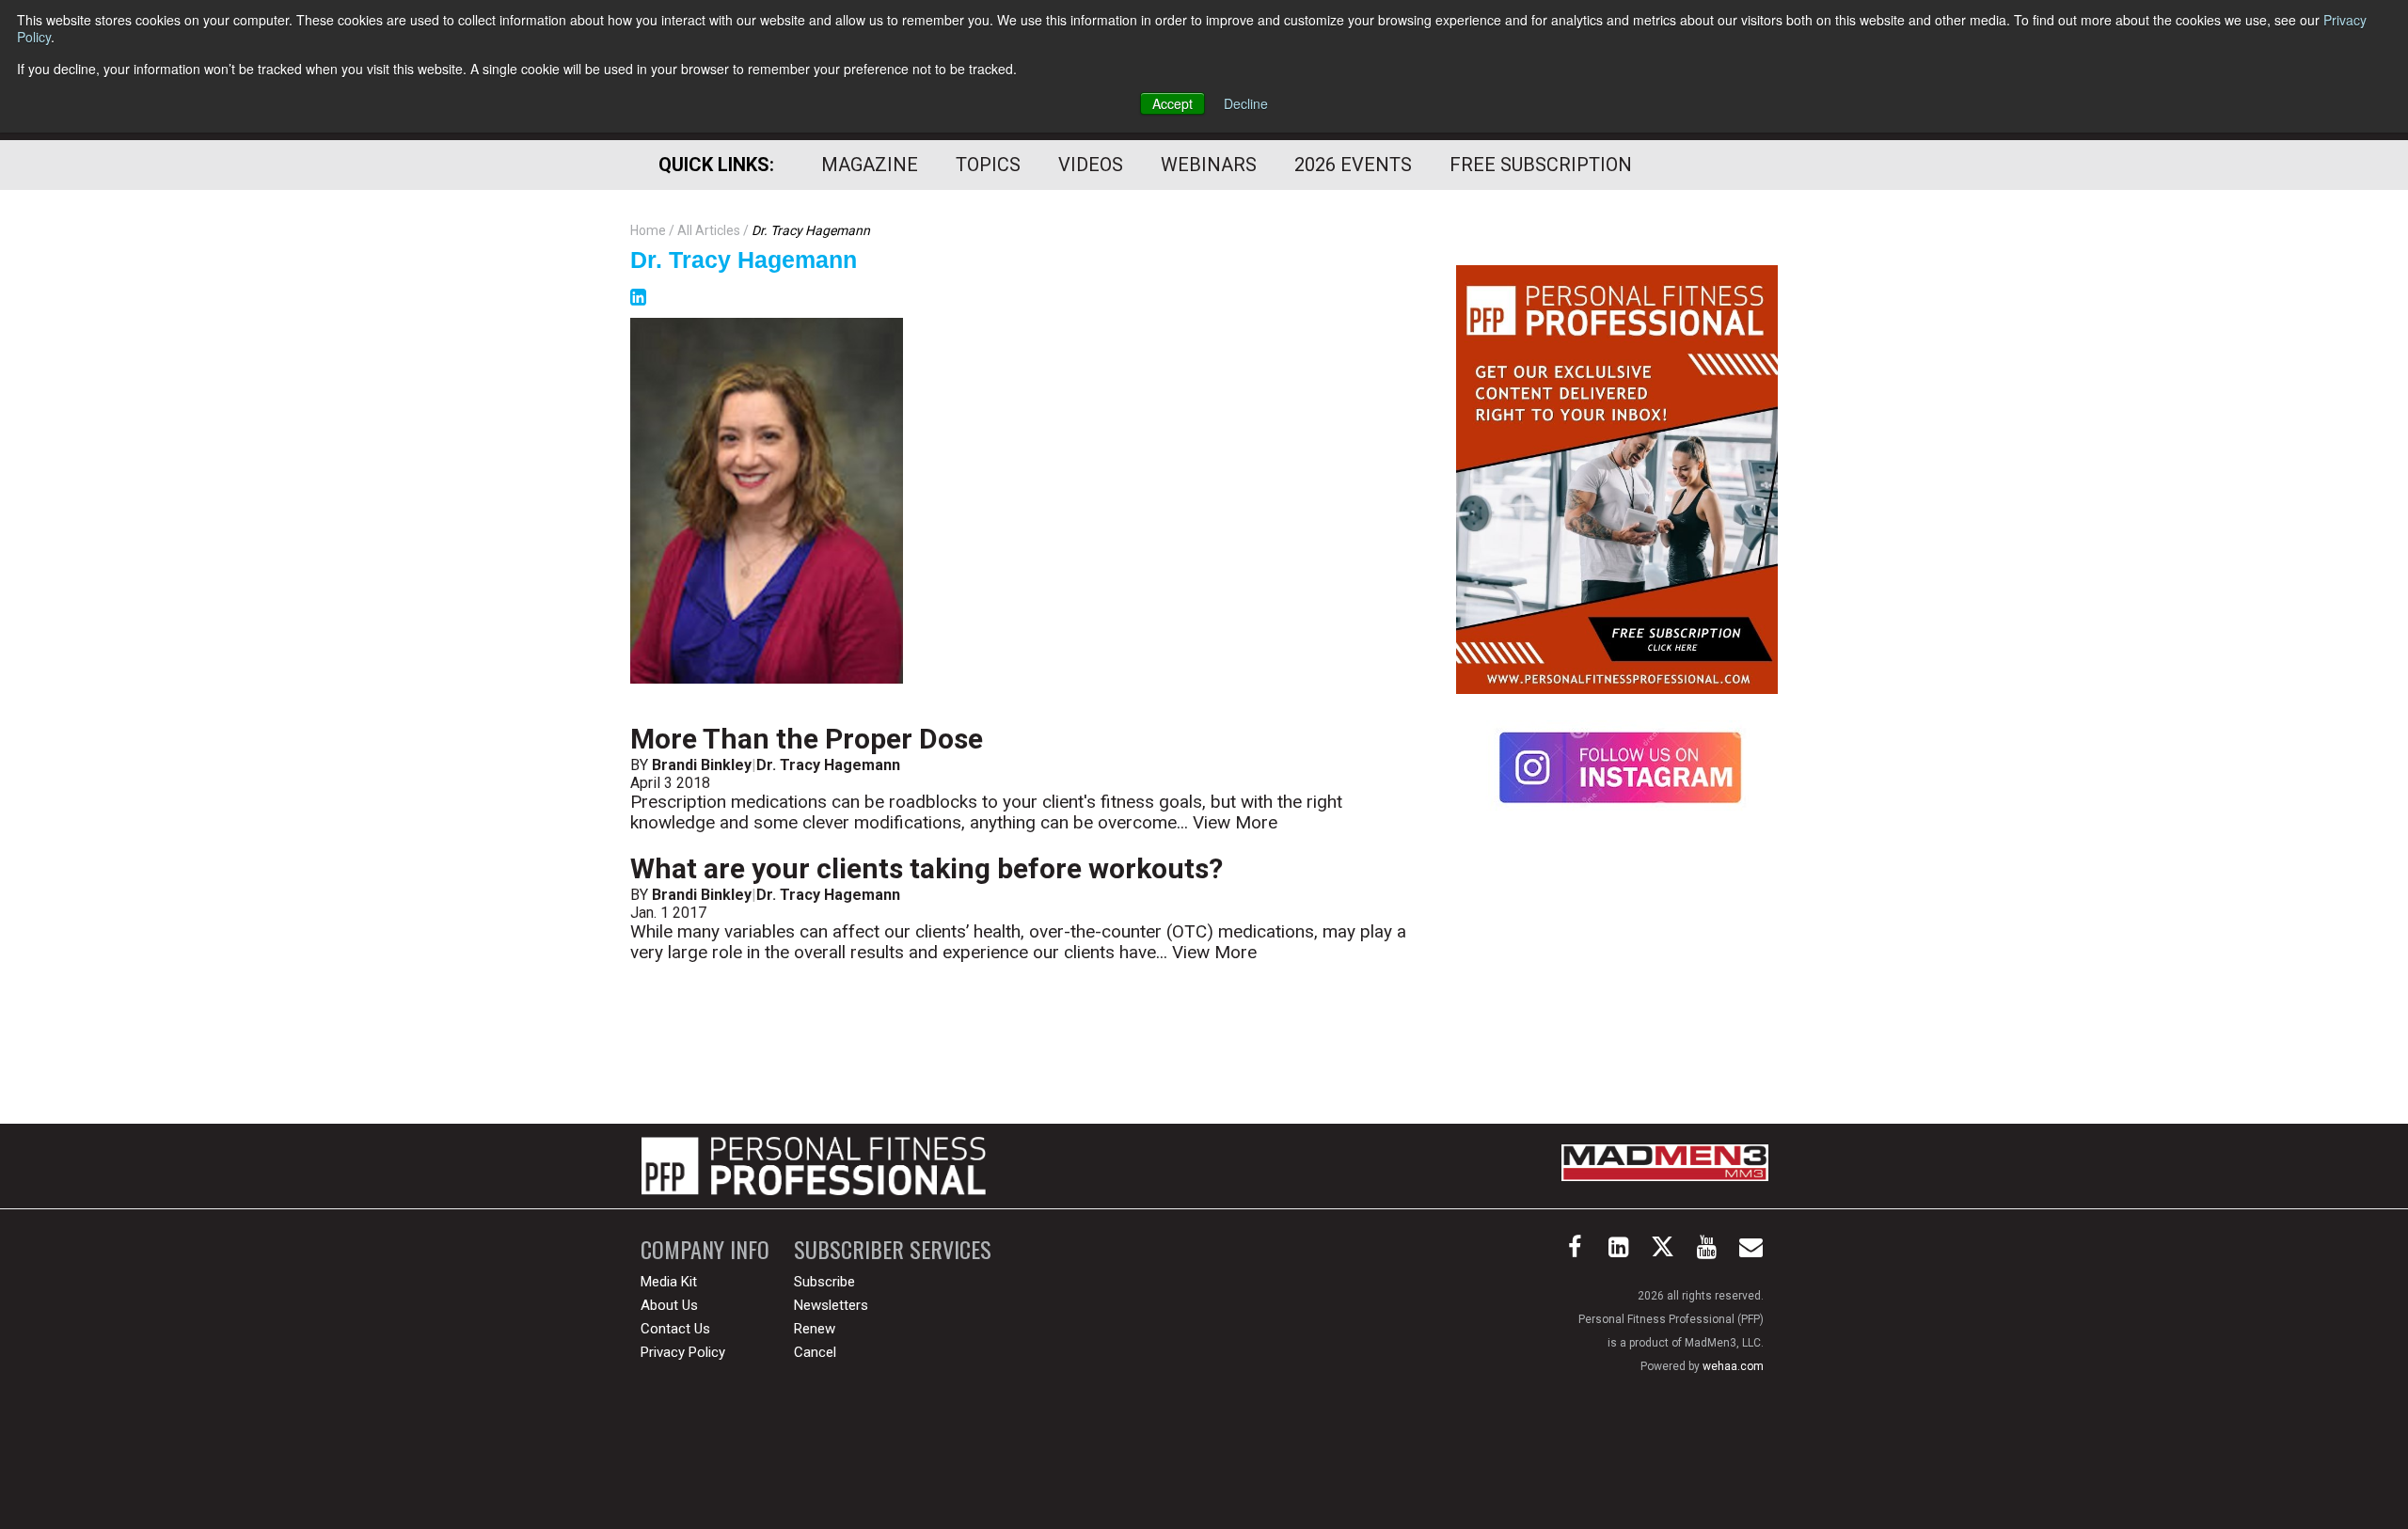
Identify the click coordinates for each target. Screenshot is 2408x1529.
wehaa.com (1733, 1366)
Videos (1091, 165)
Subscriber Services (893, 1249)
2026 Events (1353, 165)
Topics (988, 165)
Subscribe (824, 1282)
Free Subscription (1541, 165)
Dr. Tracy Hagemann (744, 260)
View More (1235, 822)
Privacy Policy (683, 1352)
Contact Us (675, 1329)
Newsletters (831, 1305)
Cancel (815, 1352)
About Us (669, 1305)
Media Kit (669, 1282)
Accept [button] (1172, 103)
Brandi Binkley (702, 765)
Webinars (1209, 165)
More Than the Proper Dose (807, 739)
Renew (815, 1329)
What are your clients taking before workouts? (927, 868)
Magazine (870, 165)
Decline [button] (1246, 103)
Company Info (705, 1249)
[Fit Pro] (814, 1166)
